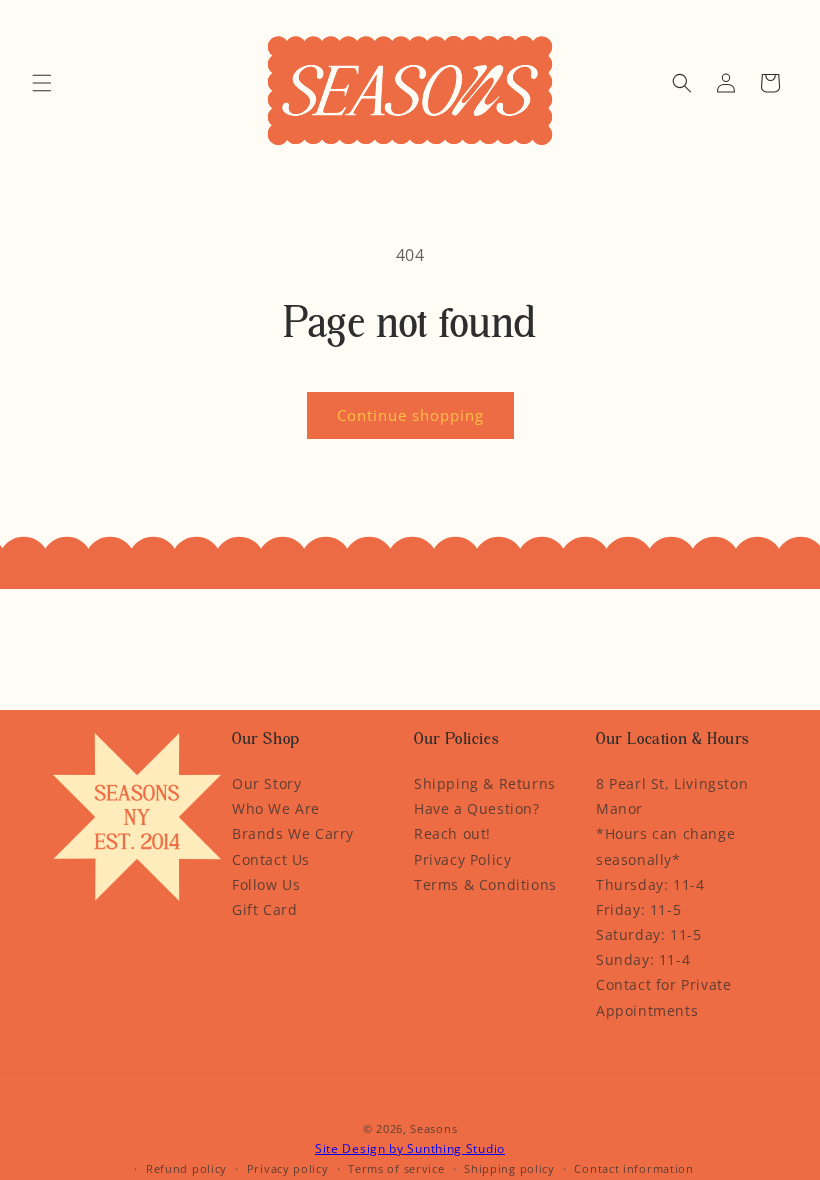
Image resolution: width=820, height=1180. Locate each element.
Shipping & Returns (485, 783)
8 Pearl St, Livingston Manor (672, 796)
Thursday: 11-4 (650, 884)
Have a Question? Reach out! (477, 821)
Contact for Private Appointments (663, 997)
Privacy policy (288, 1168)
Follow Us (266, 884)
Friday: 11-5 (638, 909)
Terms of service (396, 1168)
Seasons (433, 1128)
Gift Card (264, 909)
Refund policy (186, 1168)
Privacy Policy (462, 859)
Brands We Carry (293, 833)
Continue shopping (410, 415)
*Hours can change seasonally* (665, 846)
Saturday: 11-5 (648, 934)
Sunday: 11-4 (643, 959)
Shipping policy (509, 1168)
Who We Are (276, 808)
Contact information (633, 1168)
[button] (42, 83)
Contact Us (271, 859)
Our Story (266, 783)
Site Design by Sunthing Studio (410, 1148)
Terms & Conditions (485, 884)
